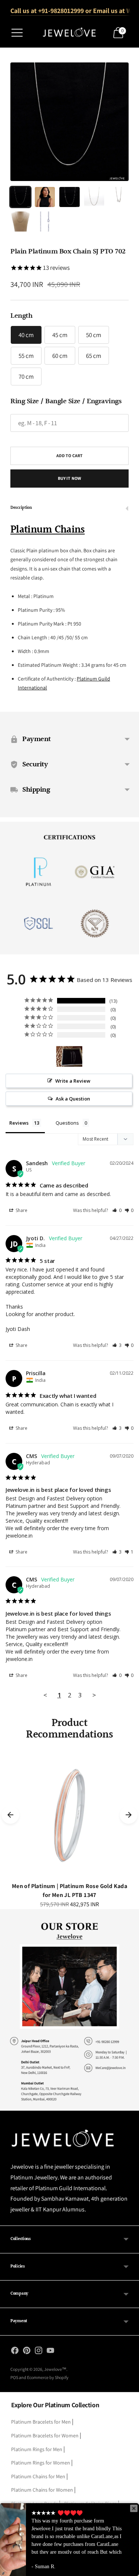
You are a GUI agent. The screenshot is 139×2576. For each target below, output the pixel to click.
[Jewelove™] (70, 33)
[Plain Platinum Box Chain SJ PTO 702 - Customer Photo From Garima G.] (69, 1056)
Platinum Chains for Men (38, 2476)
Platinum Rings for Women (41, 2463)
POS (14, 2377)
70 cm (26, 376)
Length (21, 316)
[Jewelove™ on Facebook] (15, 2352)
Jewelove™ (55, 2369)
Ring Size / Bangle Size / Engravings (66, 401)
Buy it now (69, 478)
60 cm (60, 356)
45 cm (60, 335)
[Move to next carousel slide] (129, 1815)
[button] (117, 1210)
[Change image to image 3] (69, 197)
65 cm (94, 356)
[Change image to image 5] (119, 197)
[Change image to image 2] (45, 197)
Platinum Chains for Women (42, 2490)
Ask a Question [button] (73, 1099)
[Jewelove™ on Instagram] (39, 2352)
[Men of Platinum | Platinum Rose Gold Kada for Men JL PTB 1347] (69, 1815)
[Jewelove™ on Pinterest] (27, 2352)
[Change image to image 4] (94, 197)
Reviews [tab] (19, 1123)
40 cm (26, 335)
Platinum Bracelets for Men (41, 2422)
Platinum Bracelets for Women (45, 2436)
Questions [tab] (67, 1123)
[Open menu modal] (17, 33)
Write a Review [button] (73, 1081)
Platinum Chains (48, 530)
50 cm (94, 335)
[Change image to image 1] (20, 197)
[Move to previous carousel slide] (10, 1815)
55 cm (26, 356)
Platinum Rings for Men (37, 2449)
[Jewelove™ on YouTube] (50, 2352)
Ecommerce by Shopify (48, 2377)
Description (21, 508)
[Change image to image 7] (45, 222)
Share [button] (21, 1210)
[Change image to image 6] (20, 222)
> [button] (94, 1695)
